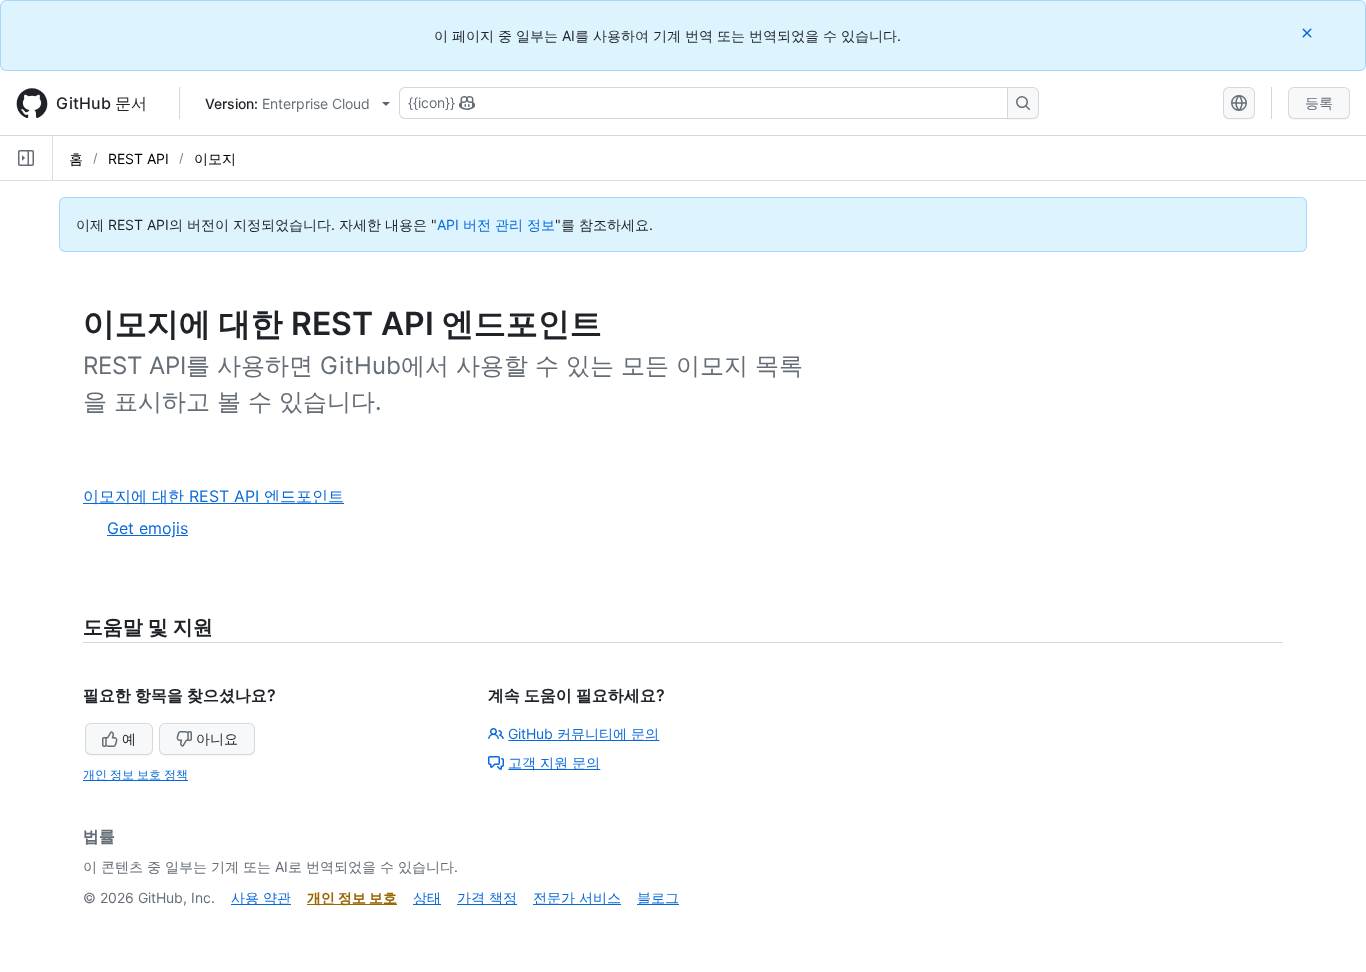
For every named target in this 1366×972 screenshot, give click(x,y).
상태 (427, 897)
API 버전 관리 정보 (496, 224)
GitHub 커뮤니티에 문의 (583, 733)
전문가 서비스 (577, 897)
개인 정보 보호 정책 (135, 774)
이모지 (215, 158)
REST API (138, 158)
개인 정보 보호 (352, 897)
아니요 (217, 738)
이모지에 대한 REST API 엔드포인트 (221, 496)
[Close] (1309, 32)
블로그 (658, 897)
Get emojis (147, 528)
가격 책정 (487, 897)
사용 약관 (261, 897)
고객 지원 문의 (554, 762)
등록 (1319, 102)
